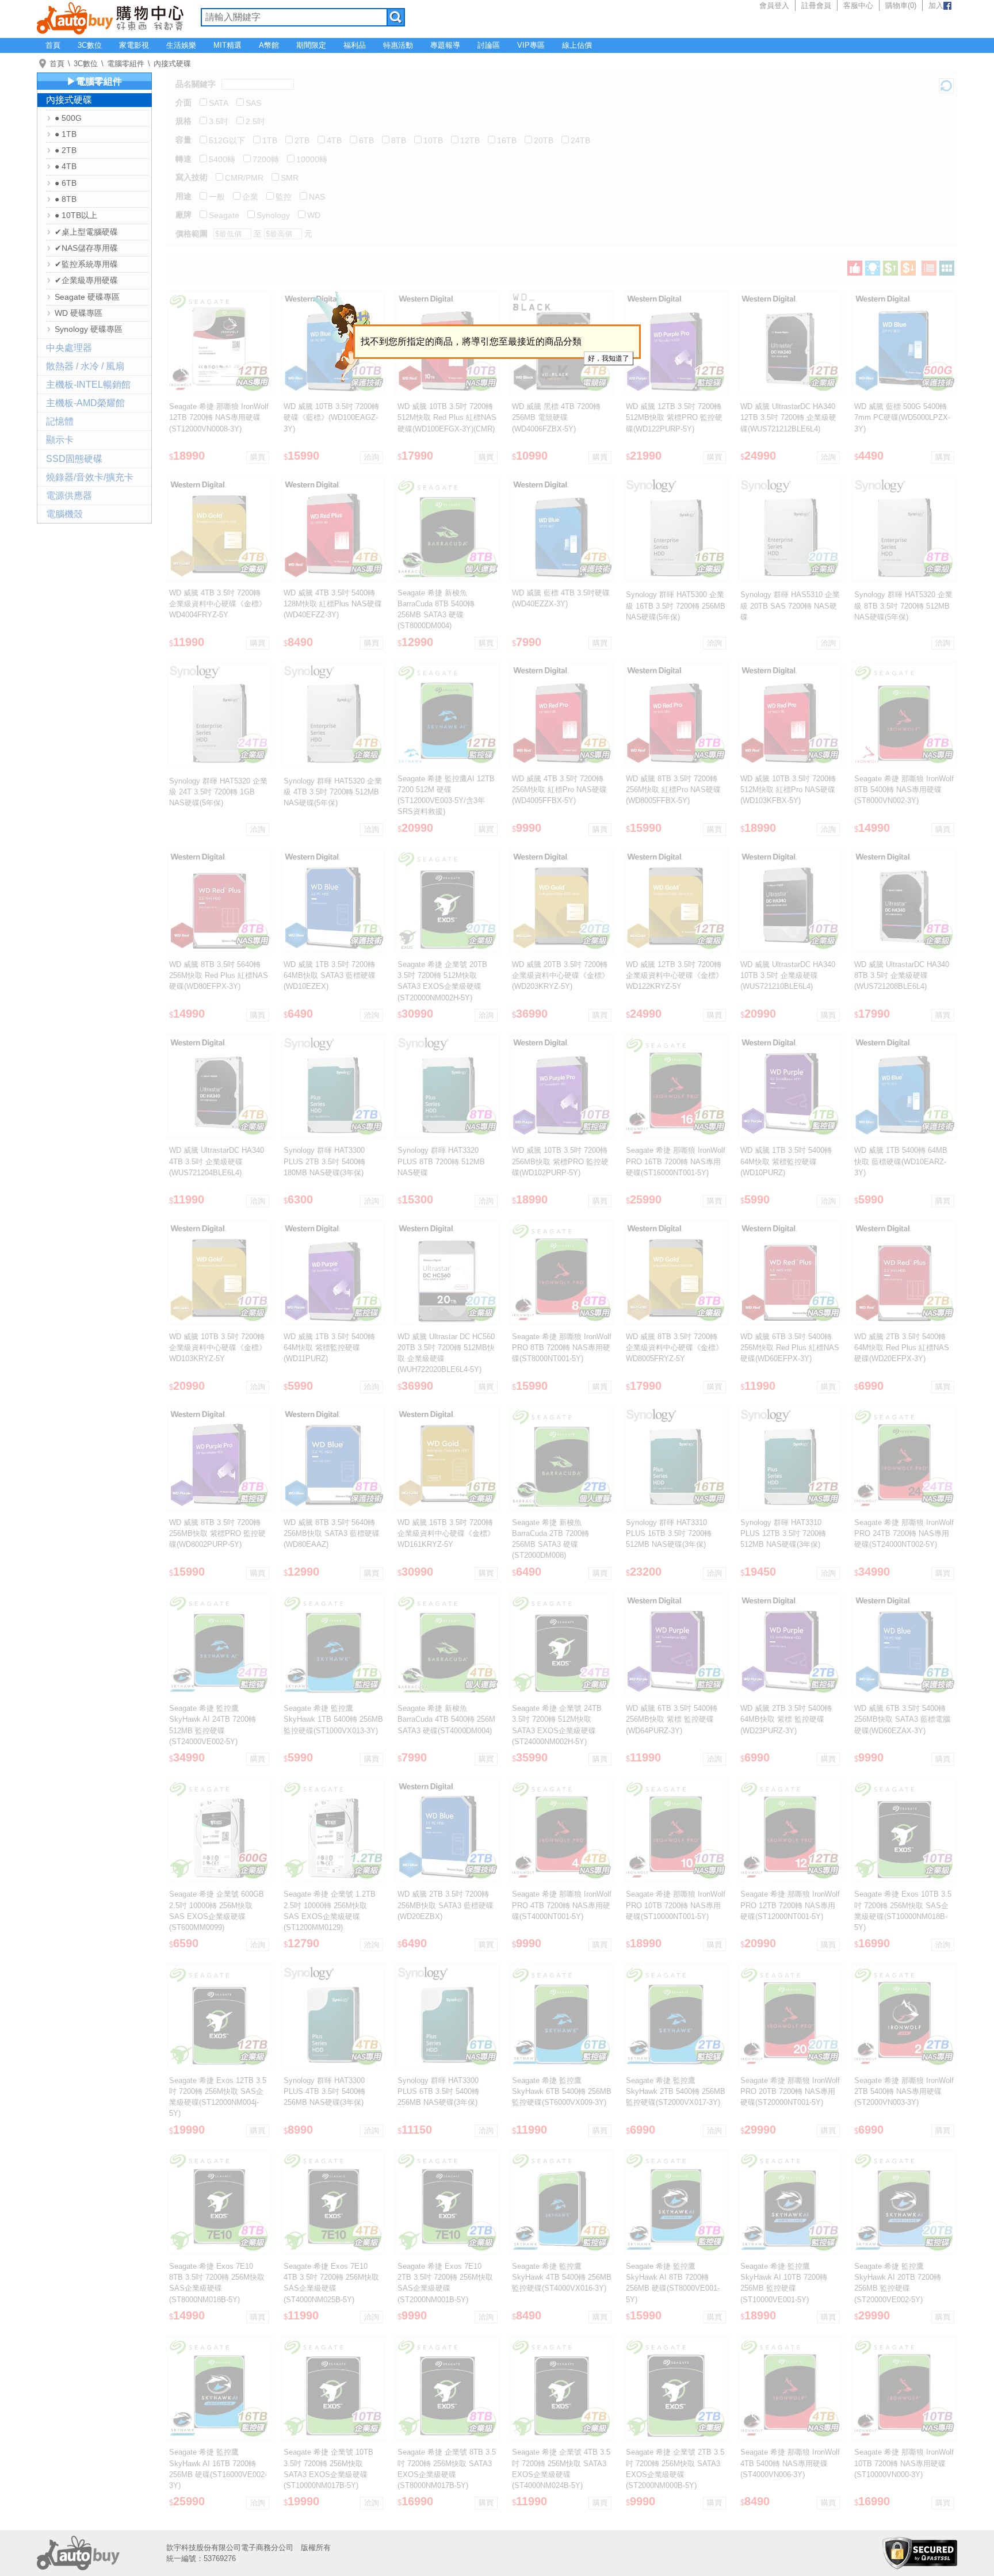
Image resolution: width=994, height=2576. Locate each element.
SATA (219, 103)
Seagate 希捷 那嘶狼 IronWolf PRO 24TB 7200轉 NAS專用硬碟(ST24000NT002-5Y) (904, 1533)
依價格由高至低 (908, 268)
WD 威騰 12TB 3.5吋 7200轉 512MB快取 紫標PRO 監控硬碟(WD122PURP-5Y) (674, 417)
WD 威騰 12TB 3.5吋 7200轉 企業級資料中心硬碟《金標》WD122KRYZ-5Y (674, 975)
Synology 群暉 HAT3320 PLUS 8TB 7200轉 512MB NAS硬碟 (441, 1161)
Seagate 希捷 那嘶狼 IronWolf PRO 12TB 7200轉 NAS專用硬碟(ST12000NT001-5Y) (790, 1905)
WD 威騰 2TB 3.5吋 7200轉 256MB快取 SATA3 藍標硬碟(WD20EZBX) (446, 1905)
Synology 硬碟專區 (89, 329)
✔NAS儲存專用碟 (86, 248)
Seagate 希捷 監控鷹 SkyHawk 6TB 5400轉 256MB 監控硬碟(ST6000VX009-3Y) (562, 2091)
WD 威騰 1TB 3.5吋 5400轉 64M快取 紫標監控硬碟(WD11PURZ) (329, 1348)
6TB (366, 140)
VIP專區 (531, 45)
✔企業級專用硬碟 (86, 280)
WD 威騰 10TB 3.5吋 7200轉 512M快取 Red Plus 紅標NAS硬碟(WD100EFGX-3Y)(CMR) (447, 417)
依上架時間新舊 (873, 268)
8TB (399, 140)
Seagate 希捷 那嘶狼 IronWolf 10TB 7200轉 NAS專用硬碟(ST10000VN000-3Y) (904, 2463)
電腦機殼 (64, 514)
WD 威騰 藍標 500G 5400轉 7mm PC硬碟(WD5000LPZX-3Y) (902, 417)
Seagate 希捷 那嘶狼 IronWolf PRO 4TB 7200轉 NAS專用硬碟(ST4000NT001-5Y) (562, 1905)
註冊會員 (816, 5)
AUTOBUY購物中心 (110, 17)
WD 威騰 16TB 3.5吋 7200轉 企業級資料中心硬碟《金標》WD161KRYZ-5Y (446, 1533)
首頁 (53, 45)
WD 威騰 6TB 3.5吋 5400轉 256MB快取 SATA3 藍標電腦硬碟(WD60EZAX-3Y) (902, 1719)
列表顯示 (929, 268)
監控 (284, 197)
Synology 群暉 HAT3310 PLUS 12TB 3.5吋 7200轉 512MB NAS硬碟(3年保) (783, 1533)
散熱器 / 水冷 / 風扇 (85, 366)
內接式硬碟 (172, 64)
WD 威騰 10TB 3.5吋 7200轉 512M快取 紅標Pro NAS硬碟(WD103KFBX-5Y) (788, 790)
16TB (507, 140)
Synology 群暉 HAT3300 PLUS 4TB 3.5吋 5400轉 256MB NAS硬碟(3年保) (324, 2091)
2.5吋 (255, 121)
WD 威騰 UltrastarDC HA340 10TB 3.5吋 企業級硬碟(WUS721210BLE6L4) (788, 975)
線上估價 (577, 45)
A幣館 (269, 45)
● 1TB (66, 134)
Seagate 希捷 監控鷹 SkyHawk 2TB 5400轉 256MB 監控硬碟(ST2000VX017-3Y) (676, 2091)
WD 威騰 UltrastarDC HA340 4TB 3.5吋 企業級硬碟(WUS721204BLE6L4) (217, 1161)
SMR (290, 178)
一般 (217, 197)
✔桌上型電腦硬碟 (86, 232)
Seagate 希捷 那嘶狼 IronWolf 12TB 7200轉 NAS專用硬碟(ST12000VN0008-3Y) (219, 417)
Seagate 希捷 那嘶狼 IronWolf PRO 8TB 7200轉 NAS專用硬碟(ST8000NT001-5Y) (562, 1348)
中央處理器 (69, 348)
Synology (273, 215)
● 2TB (66, 150)
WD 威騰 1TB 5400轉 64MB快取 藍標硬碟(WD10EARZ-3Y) (901, 1161)
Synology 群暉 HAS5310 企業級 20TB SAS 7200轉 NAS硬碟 (790, 605)
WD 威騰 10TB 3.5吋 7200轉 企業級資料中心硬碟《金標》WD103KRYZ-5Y (218, 1348)
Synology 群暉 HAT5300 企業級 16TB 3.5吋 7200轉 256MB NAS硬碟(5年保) (676, 605)
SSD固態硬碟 (74, 459)
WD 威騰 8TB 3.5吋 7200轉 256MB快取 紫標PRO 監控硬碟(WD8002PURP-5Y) (217, 1533)
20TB (544, 140)
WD (314, 215)
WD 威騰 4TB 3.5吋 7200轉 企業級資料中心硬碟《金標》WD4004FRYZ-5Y (218, 604)
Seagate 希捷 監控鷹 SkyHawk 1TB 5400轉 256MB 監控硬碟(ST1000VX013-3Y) (333, 1719)
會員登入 (774, 5)
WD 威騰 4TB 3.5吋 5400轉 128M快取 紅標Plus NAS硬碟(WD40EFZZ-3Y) (333, 604)
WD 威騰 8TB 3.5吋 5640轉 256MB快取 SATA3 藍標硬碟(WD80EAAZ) (332, 1533)
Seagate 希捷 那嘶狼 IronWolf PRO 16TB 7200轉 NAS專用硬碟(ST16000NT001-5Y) (676, 1161)
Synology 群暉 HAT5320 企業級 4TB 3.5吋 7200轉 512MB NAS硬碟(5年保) (333, 792)
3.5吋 (219, 121)
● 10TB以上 (76, 215)
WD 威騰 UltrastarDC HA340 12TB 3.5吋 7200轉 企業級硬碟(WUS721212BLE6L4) (788, 417)
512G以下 (227, 140)
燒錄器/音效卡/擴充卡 (90, 477)
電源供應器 (69, 496)
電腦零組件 (126, 64)
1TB (270, 140)
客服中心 (858, 5)
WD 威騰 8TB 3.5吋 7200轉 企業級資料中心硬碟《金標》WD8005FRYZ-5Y (674, 1348)
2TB (302, 140)
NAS (317, 197)
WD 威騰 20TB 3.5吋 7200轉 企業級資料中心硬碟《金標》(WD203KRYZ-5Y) (561, 975)
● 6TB (66, 183)
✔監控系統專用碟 (86, 264)
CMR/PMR (244, 178)
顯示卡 (60, 440)
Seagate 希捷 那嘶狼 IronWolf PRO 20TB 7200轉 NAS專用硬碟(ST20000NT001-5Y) (790, 2091)
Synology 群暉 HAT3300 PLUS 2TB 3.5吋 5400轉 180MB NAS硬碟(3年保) (324, 1161)
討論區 (489, 45)
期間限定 (311, 45)
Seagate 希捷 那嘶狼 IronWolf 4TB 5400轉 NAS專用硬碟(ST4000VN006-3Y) (790, 2463)
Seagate (224, 215)
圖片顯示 (947, 268)
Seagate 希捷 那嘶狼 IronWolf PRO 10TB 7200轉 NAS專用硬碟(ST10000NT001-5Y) (676, 1905)
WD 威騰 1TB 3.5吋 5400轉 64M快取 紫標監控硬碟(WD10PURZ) (786, 1161)
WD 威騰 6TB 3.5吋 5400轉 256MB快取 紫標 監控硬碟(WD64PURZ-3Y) (672, 1719)
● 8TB (66, 199)
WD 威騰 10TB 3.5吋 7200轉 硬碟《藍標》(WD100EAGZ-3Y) (331, 417)
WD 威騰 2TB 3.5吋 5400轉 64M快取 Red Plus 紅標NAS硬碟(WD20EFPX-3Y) (902, 1348)
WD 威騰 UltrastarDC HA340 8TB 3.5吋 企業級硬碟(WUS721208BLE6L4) (902, 975)
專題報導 (445, 45)
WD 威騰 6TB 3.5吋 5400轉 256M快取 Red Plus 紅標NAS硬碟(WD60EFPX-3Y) (790, 1348)
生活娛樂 (181, 45)
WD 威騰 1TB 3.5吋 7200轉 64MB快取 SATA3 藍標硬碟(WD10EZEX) (330, 975)
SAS (253, 103)
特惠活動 (398, 45)
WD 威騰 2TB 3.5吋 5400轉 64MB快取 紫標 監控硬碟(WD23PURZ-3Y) (786, 1719)
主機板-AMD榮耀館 (85, 403)
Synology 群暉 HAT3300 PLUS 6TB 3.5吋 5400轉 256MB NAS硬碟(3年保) (438, 2091)
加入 (936, 5)
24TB (580, 140)
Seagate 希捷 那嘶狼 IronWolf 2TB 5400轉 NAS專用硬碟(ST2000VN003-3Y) (904, 2091)
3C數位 (90, 45)
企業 (250, 197)
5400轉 (222, 159)
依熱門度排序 (855, 268)
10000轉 (312, 159)
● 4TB (66, 166)
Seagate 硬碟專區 (87, 297)
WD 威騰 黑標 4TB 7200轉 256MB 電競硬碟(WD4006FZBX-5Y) (556, 417)
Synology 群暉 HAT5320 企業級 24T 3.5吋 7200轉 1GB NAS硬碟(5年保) (218, 792)
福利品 (355, 45)
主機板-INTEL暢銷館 (88, 385)
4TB (334, 140)
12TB (470, 140)
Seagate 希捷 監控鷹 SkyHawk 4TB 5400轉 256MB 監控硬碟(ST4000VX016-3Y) (562, 2277)
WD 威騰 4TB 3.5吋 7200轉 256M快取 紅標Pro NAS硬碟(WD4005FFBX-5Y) (559, 790)
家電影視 (134, 45)
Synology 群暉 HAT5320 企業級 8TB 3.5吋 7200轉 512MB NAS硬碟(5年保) (903, 605)
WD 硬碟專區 (79, 313)
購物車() (901, 5)
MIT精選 (228, 45)
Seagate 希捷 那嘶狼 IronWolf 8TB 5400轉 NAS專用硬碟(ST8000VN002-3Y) (904, 790)
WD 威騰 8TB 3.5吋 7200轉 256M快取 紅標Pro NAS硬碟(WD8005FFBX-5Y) (673, 790)
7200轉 (266, 159)
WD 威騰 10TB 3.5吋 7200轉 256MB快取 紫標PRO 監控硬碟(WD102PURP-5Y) (560, 1161)
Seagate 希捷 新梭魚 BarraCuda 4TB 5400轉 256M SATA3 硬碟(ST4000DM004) (446, 1719)
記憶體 (60, 421)
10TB (433, 140)
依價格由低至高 (890, 268)
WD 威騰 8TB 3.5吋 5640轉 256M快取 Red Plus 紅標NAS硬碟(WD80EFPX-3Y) (219, 975)
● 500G (68, 118)
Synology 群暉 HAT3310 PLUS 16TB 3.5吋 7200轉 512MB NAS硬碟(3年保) (669, 1533)
